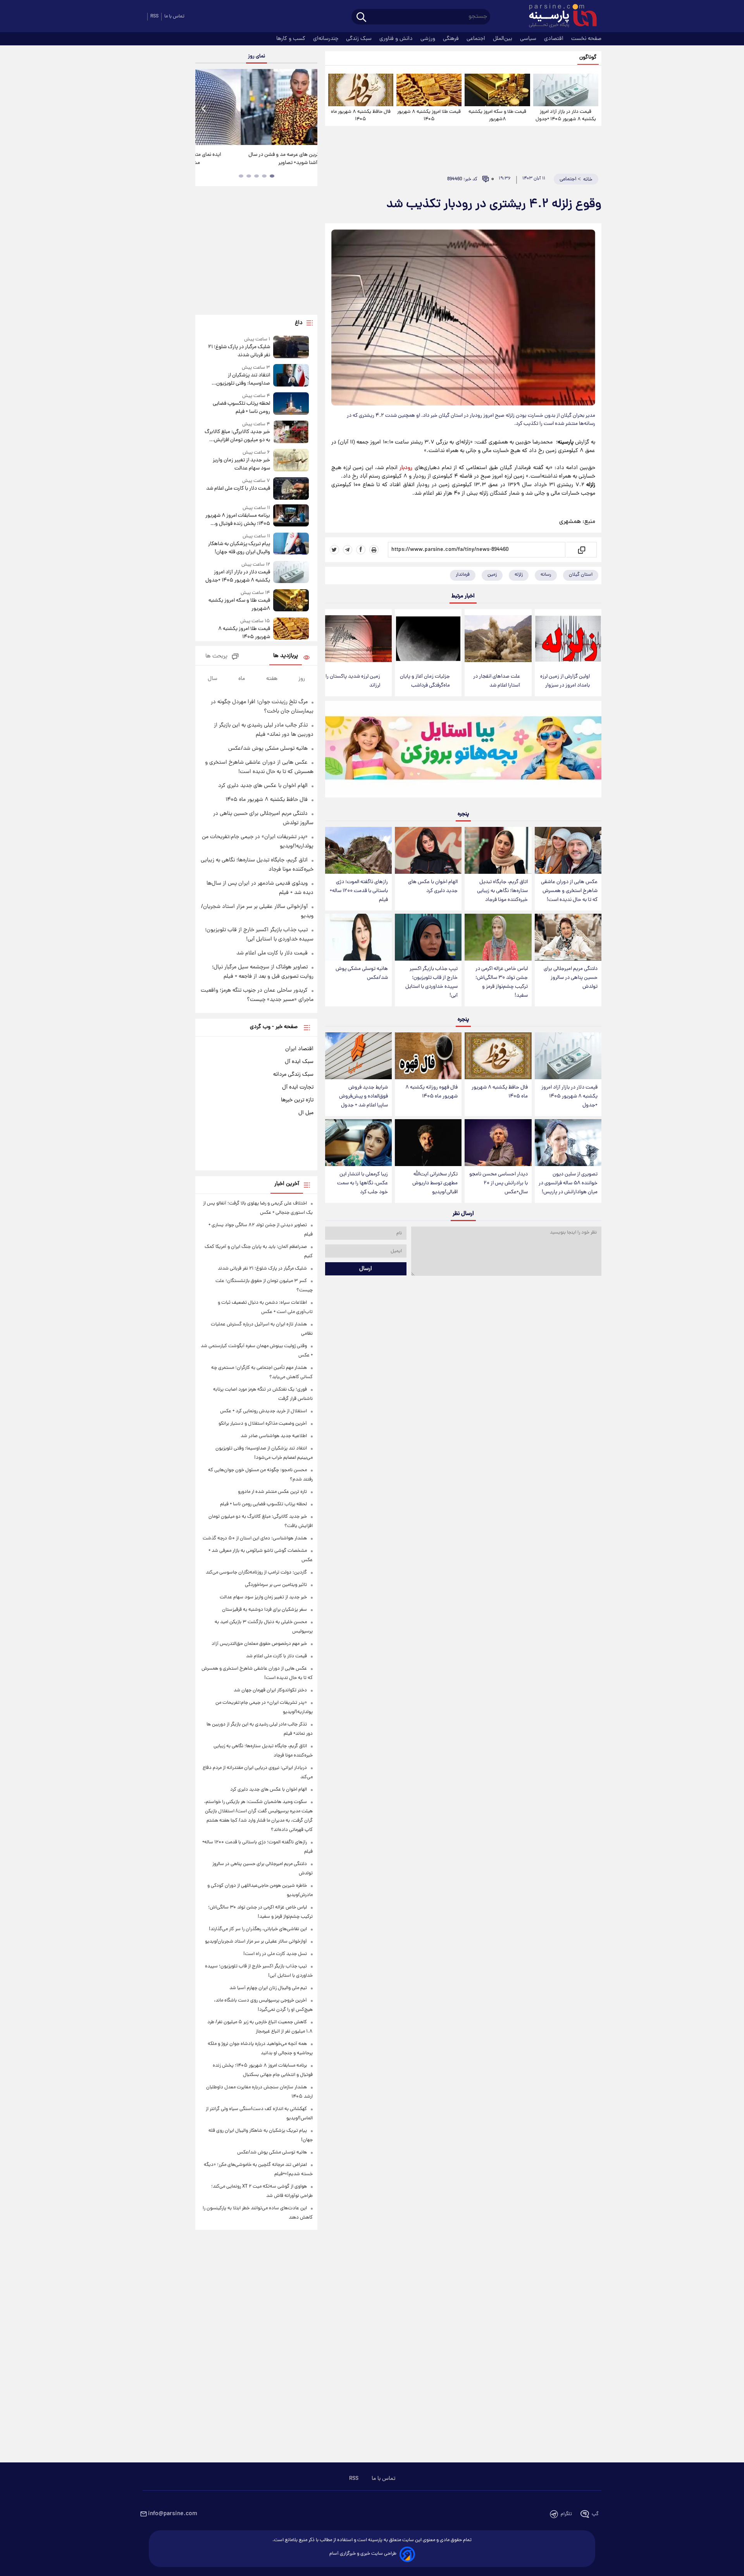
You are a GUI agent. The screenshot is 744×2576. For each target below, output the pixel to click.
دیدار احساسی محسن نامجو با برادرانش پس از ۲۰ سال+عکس (499, 1183)
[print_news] (374, 550)
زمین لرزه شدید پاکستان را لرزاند (353, 681)
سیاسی (529, 39)
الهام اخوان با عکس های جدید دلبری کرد (433, 887)
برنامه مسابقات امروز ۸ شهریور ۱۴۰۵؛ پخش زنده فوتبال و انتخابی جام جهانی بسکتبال (238, 520)
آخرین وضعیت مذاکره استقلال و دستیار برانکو (263, 1424)
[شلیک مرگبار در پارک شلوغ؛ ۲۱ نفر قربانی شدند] (291, 348)
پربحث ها (216, 657)
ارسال (366, 1269)
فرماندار (463, 575)
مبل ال (306, 1113)
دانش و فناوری (397, 39)
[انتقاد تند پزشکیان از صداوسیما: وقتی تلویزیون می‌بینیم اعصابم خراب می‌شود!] (291, 376)
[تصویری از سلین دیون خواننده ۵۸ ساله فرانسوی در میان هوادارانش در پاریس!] (568, 1143)
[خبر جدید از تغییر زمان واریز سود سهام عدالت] (291, 461)
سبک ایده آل (299, 1062)
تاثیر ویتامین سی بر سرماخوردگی (276, 1585)
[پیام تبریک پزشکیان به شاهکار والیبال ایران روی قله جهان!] (291, 544)
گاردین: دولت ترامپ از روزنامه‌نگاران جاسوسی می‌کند (256, 1573)
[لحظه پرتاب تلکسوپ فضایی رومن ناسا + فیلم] (291, 404)
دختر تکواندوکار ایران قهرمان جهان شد (270, 1690)
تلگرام (566, 2514)
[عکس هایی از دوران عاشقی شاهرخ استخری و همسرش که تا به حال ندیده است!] (568, 850)
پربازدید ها (286, 656)
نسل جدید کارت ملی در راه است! (275, 1954)
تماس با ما (174, 16)
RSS (154, 16)
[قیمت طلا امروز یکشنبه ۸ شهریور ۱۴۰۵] (429, 90)
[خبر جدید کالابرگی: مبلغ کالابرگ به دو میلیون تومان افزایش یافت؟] (291, 432)
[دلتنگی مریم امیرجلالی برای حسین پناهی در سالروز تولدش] (568, 937)
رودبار (406, 468)
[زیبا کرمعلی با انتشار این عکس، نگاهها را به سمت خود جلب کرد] (358, 1143)
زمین (492, 575)
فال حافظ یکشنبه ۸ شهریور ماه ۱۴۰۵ (361, 116)
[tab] (272, 176)
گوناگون (588, 58)
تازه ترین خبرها (297, 1100)
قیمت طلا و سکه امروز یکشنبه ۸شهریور (497, 116)
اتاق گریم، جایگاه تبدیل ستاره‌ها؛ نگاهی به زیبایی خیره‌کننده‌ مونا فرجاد (502, 891)
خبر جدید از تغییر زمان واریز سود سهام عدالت (241, 464)
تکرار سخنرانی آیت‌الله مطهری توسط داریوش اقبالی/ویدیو (435, 1183)
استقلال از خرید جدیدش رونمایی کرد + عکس (263, 1411)
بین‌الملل (503, 39)
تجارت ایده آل (298, 1087)
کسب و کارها (292, 39)
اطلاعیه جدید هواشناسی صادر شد (274, 1436)
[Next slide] (308, 108)
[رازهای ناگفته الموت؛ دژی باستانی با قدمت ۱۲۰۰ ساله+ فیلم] (358, 850)
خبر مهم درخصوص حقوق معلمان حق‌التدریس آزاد (259, 1644)
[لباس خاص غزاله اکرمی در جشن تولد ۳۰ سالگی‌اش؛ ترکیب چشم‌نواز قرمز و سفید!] (498, 937)
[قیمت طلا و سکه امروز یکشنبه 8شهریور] (497, 90)
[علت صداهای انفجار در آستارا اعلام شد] (498, 639)
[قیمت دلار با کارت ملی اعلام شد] (291, 488)
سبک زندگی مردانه (293, 1075)
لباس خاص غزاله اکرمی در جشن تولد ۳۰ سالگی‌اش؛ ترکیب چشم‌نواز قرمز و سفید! (502, 982)
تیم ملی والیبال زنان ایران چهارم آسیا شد (268, 1988)
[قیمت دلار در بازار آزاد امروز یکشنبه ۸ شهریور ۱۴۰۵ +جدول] (566, 90)
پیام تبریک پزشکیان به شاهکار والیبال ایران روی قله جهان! (239, 548)
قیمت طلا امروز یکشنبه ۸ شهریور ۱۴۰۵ (429, 116)
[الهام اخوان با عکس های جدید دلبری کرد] (428, 850)
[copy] (581, 550)
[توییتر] (334, 550)
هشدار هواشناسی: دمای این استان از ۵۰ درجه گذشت (255, 1538)
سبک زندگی (360, 39)
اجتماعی (477, 39)
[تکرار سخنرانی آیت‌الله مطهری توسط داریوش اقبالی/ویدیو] (428, 1143)
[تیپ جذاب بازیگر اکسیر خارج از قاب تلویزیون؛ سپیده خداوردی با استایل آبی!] (428, 937)
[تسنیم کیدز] (463, 751)
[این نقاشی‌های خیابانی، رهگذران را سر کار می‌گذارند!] (256, 107)
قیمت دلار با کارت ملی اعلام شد (238, 489)
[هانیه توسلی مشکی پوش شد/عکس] (358, 937)
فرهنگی (452, 39)
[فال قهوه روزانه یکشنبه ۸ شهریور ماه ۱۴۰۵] (428, 1056)
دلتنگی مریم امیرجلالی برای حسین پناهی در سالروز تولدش (571, 978)
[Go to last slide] (204, 108)
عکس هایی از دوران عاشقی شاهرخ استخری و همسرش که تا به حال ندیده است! (569, 891)
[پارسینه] (559, 17)
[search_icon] (361, 18)
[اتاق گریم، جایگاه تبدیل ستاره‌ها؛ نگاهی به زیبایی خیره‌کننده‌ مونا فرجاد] (498, 850)
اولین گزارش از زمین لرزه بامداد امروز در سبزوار (565, 681)
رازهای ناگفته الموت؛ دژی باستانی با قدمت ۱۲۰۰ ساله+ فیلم (359, 891)
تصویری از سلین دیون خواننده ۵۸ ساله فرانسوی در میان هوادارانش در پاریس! (568, 1183)
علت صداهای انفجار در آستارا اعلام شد (497, 681)
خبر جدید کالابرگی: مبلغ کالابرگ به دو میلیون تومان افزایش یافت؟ (237, 436)
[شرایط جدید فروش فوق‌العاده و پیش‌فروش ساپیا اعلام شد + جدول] (358, 1056)
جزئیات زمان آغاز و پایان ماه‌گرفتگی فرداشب (425, 681)
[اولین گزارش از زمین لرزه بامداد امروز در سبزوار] (568, 639)
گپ (595, 2514)
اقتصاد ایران (299, 1049)
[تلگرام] (348, 550)
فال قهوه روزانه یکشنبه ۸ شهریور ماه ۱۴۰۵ (431, 1092)
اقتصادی (555, 39)
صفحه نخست (586, 39)
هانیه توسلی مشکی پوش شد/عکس (362, 973)
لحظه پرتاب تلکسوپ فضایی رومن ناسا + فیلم (241, 408)
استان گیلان (581, 575)
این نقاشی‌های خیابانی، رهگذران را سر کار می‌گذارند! (253, 159)
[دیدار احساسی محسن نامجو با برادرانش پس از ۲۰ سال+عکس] (498, 1143)
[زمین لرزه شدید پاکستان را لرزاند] (358, 639)
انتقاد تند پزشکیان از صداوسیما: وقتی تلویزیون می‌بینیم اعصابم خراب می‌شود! (239, 380)
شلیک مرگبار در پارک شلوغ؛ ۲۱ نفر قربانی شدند (239, 351)
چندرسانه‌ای (326, 39)
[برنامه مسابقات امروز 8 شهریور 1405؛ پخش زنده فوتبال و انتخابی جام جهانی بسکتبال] (291, 516)
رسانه (546, 575)
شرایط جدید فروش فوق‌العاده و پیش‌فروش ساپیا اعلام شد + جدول (363, 1096)
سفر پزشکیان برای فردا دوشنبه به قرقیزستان (264, 1610)
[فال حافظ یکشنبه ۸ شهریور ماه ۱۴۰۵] (361, 90)
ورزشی (429, 39)
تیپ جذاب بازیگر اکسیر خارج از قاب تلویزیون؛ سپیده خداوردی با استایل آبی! (431, 982)
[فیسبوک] (361, 550)
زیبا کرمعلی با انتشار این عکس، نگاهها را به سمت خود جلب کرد (363, 1183)
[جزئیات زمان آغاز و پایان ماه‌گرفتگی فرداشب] (428, 639)
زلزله (519, 575)
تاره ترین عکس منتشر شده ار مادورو (272, 1492)
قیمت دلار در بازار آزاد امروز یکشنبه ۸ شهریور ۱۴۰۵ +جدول (566, 116)
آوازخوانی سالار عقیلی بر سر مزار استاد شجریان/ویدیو (256, 1942)
